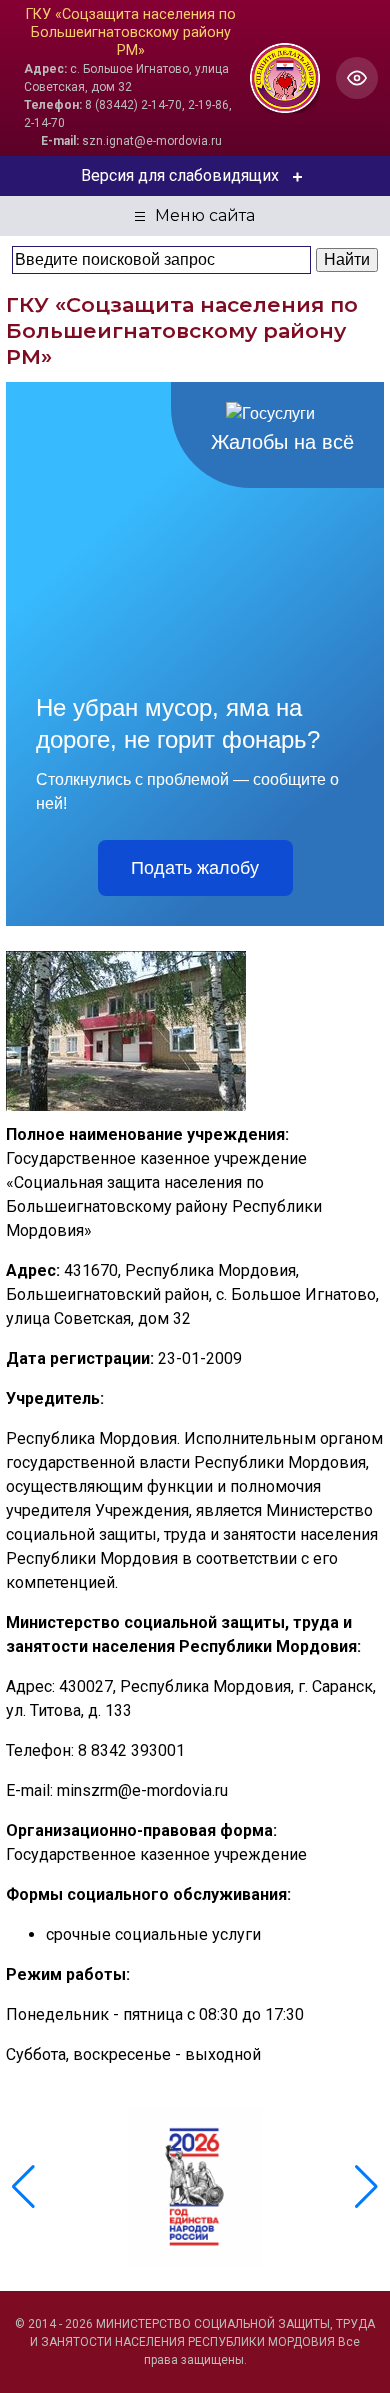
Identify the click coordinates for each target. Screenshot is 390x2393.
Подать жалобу (195, 868)
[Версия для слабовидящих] (357, 78)
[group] (195, 2187)
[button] (366, 2187)
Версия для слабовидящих (180, 175)
